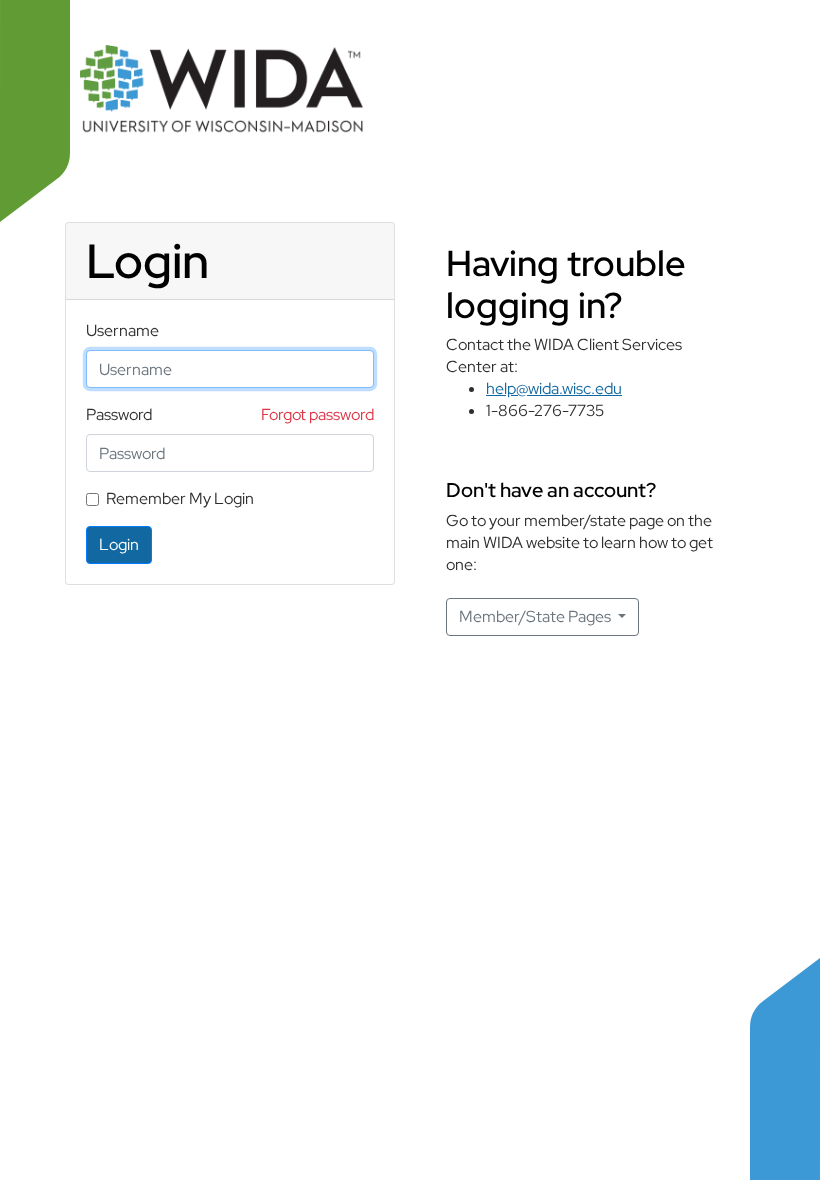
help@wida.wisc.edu (554, 388)
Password (119, 414)
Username (122, 330)
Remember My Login (180, 498)
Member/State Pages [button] (536, 616)
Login (119, 544)
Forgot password (317, 414)
